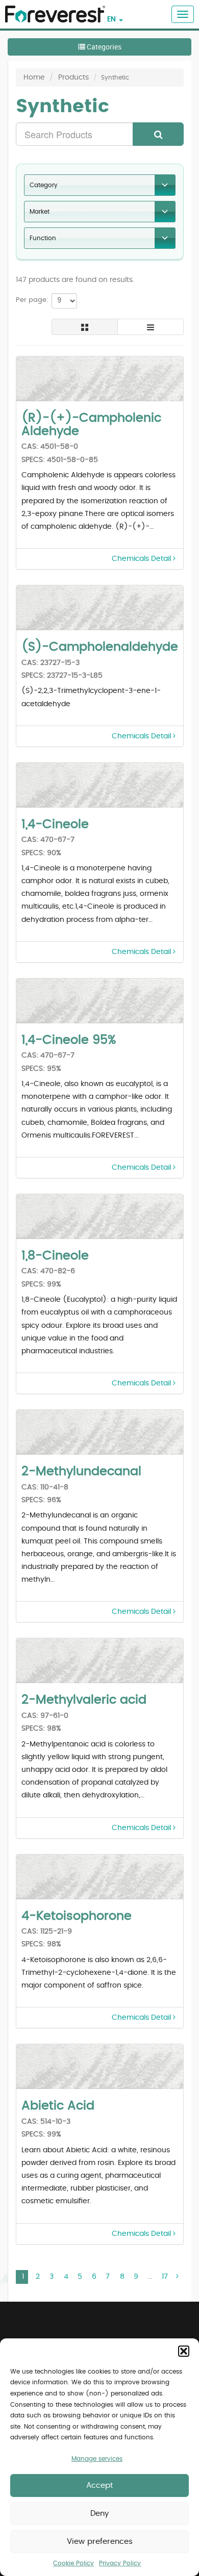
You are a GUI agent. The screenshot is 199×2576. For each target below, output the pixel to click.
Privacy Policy (120, 2563)
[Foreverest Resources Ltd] (53, 8)
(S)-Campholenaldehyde (100, 647)
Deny (99, 2514)
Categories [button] (103, 47)
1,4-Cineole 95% (69, 1040)
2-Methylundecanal (81, 1472)
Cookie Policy (73, 2563)
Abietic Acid (58, 2106)
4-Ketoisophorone (77, 1916)
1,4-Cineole (55, 825)
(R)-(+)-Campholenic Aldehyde (91, 425)
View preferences (100, 2542)
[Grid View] (85, 327)
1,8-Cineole (55, 1256)
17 (165, 2277)
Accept (99, 2485)
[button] (184, 2351)
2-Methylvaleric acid (84, 1700)
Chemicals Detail (142, 559)
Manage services (97, 2459)
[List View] (151, 327)
